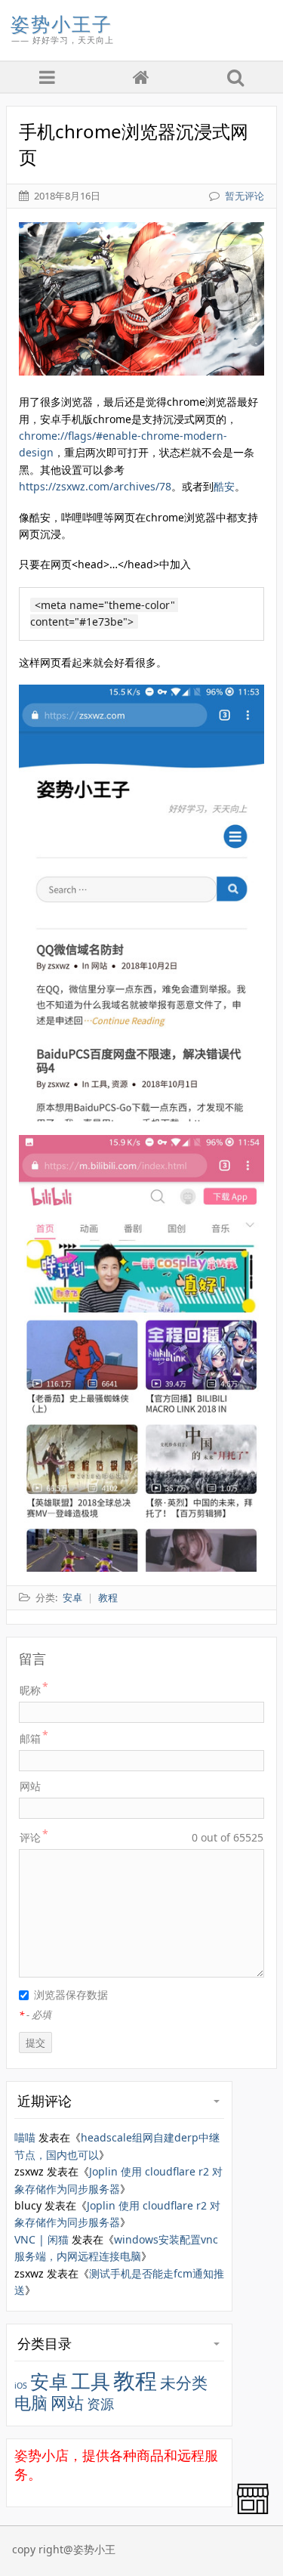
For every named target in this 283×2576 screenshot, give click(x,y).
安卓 (49, 2381)
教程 (135, 2380)
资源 (100, 2404)
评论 (30, 1837)
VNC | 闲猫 (42, 2239)
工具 (91, 2381)
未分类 (184, 2383)
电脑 (31, 2403)
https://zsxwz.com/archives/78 (95, 486)
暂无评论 (245, 196)
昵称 (30, 1690)
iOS (21, 2386)
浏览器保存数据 (71, 1995)
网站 (30, 1786)
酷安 (224, 486)
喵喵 (25, 2137)
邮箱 (30, 1738)
